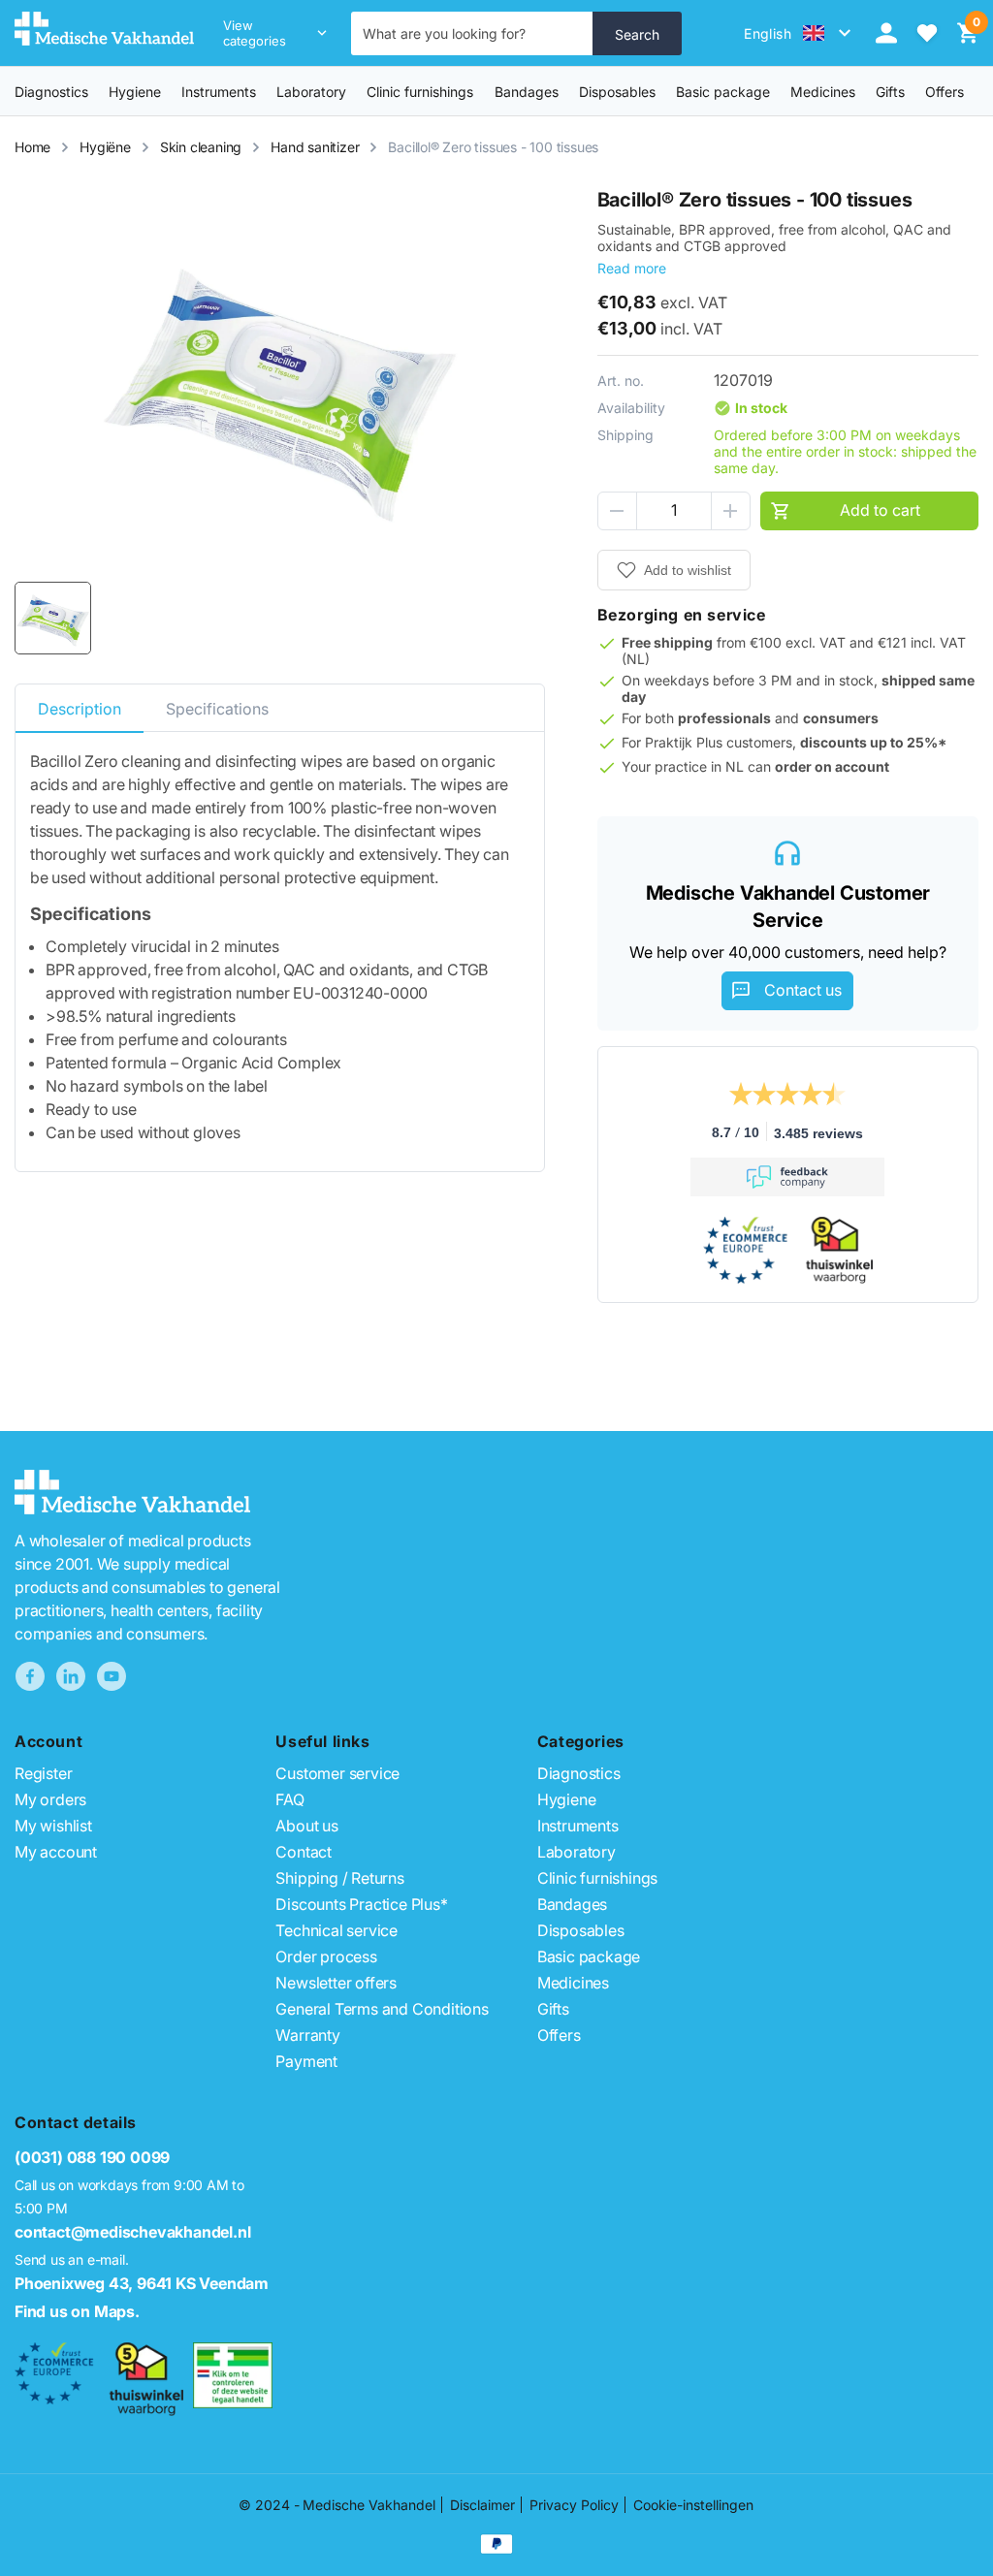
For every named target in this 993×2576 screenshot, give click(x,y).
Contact (304, 1852)
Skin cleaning (201, 147)
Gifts (553, 2009)
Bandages (527, 92)
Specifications (217, 709)
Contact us (803, 990)
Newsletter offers (336, 1983)
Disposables (617, 92)
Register (43, 1773)
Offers (559, 2035)
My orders (50, 1799)
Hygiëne (105, 147)
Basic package (723, 92)
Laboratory (311, 92)
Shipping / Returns (339, 1878)
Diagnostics (51, 92)
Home (32, 147)
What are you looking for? (444, 33)
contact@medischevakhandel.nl (132, 2232)
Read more (632, 268)
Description (80, 709)
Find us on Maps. (77, 2311)
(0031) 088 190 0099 (92, 2157)
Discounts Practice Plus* (361, 1904)
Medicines (823, 92)
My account (56, 1852)
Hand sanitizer (315, 147)
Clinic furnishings (420, 92)
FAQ (289, 1799)
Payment (306, 2061)
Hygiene (135, 92)
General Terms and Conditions (382, 2009)
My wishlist (53, 1826)
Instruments (219, 92)
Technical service (336, 1930)
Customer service (337, 1773)
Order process (326, 1956)
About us (306, 1826)
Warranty (307, 2035)
